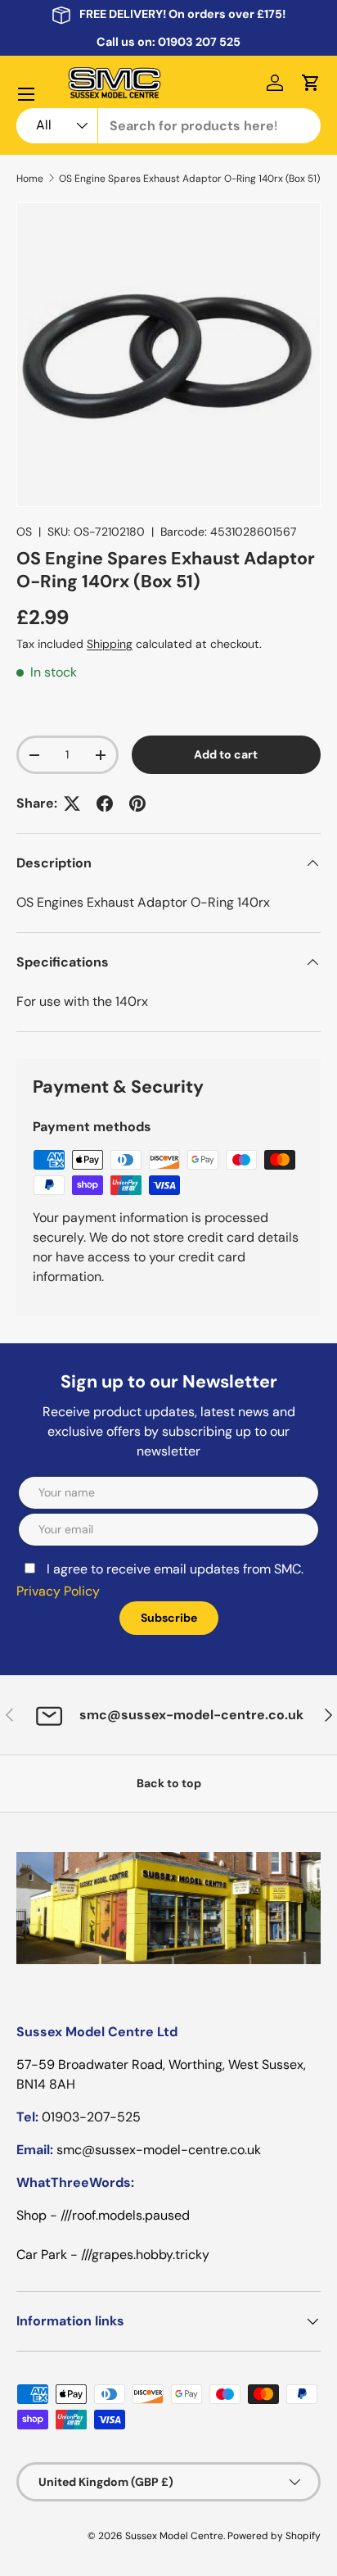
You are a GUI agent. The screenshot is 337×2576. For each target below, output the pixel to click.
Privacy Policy (58, 1591)
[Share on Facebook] (105, 804)
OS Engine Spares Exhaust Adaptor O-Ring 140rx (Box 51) (189, 179)
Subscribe (169, 1618)
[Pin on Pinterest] (137, 804)
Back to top (169, 1783)
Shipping (110, 644)
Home (30, 179)
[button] (311, 83)
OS (24, 532)
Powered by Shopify (274, 2536)
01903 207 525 (199, 42)
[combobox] (168, 126)
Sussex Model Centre (174, 2536)
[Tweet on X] (72, 804)
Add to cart (226, 754)
